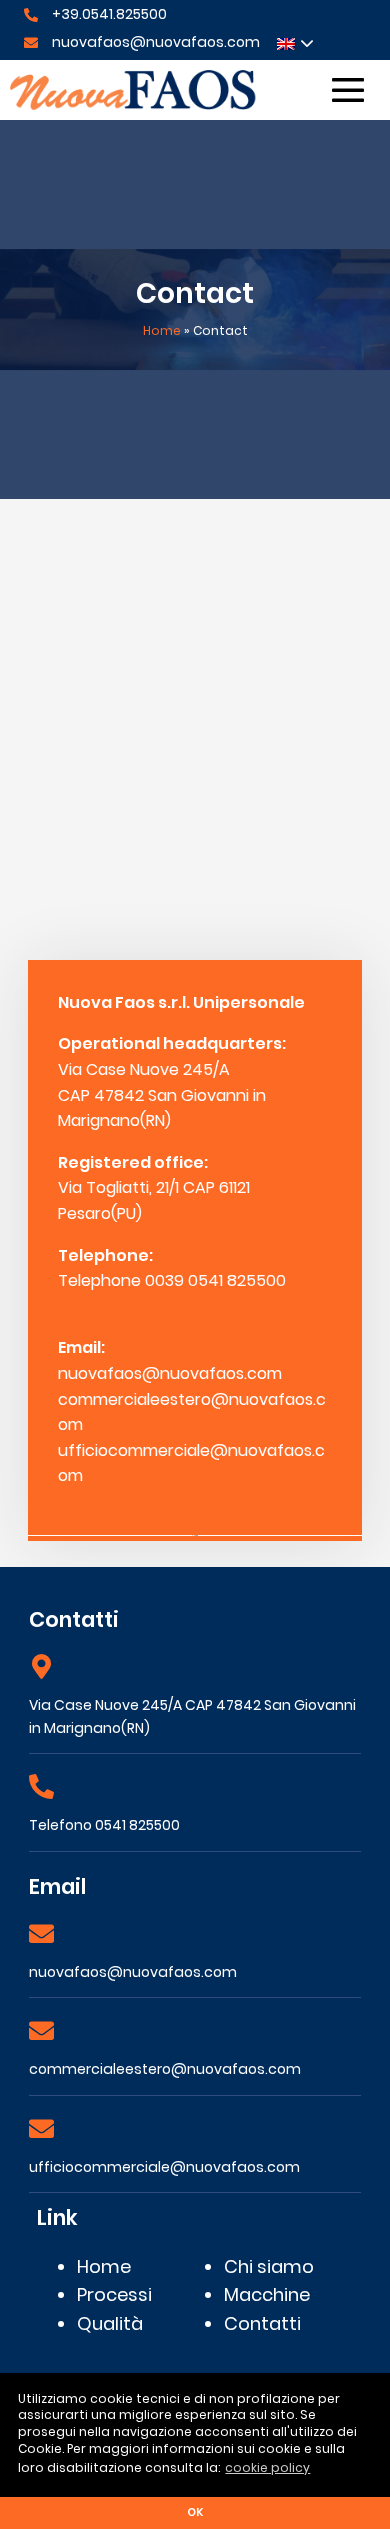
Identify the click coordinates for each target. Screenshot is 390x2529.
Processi (114, 2294)
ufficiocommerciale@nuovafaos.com (164, 2167)
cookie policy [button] (267, 2467)
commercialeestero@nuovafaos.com (165, 2069)
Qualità (110, 2323)
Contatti (262, 2323)
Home (162, 330)
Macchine (267, 2294)
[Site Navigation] (348, 90)
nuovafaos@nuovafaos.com (156, 42)
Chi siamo (269, 2266)
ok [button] (195, 2512)
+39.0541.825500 (109, 14)
